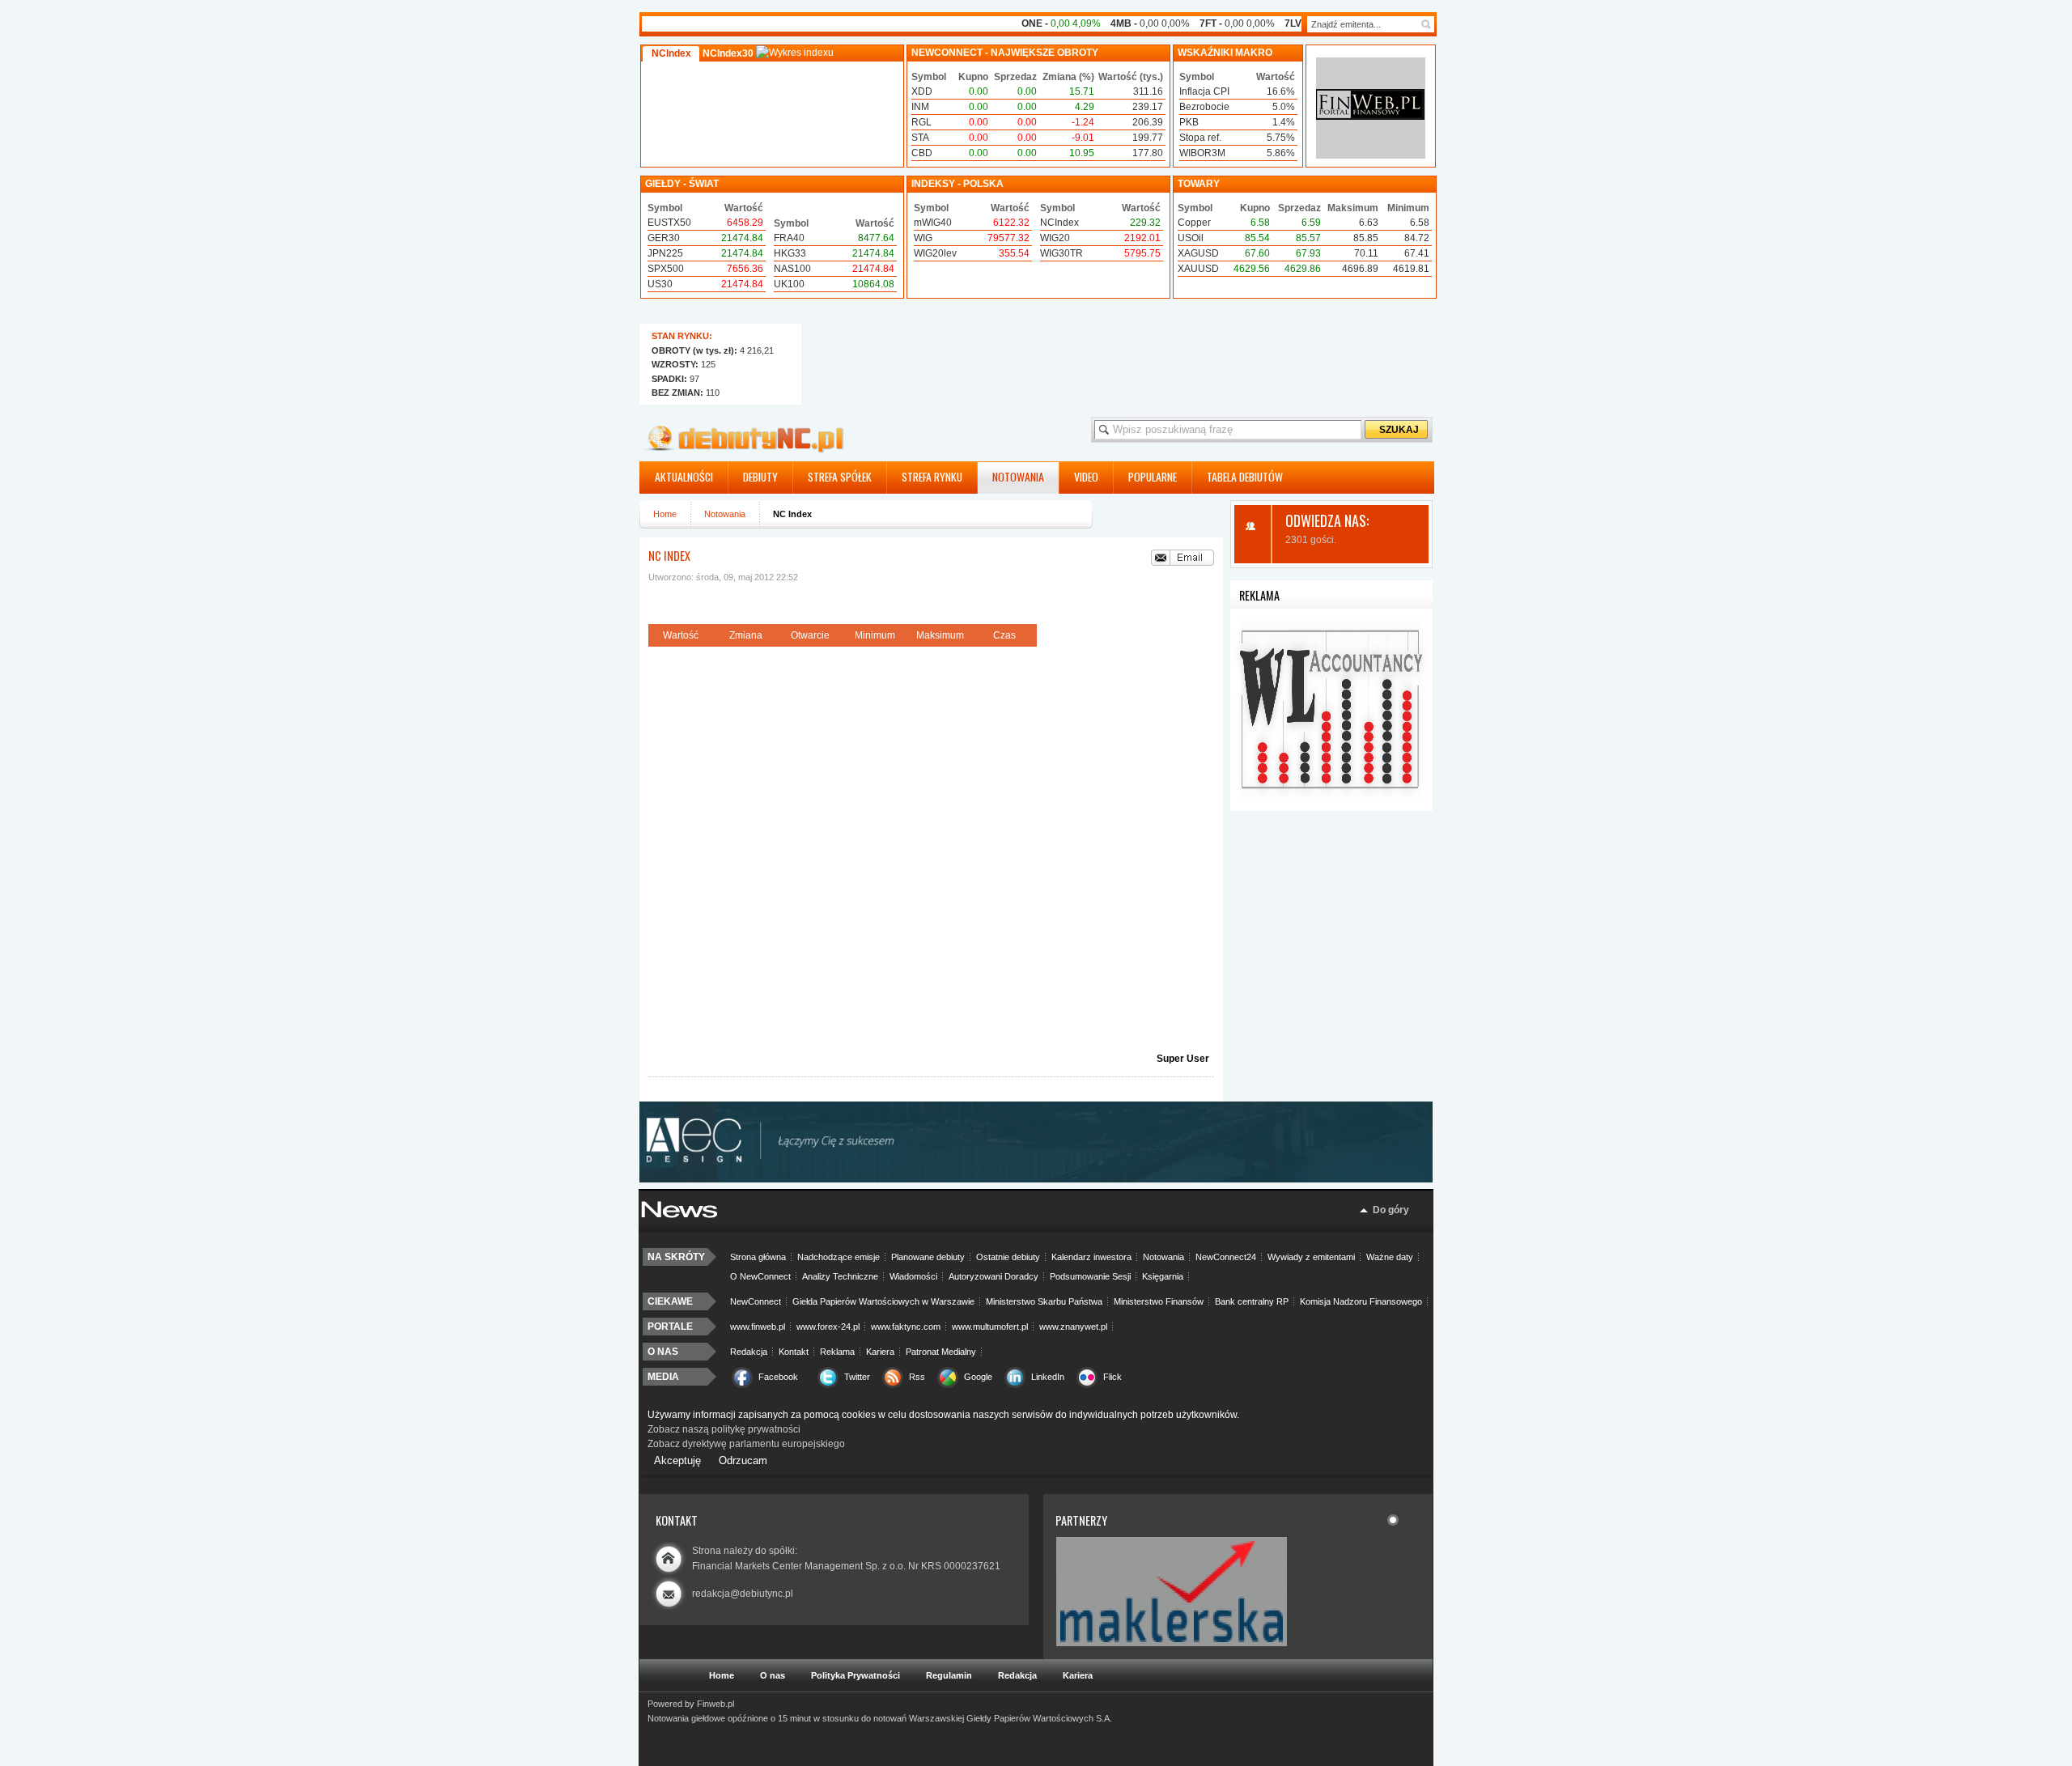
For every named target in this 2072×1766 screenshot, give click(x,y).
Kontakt (794, 1352)
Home (665, 514)
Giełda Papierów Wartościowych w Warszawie (883, 1301)
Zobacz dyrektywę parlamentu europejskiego (746, 1444)
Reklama (837, 1352)
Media (663, 1377)
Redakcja (749, 1352)
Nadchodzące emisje (839, 1257)
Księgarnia (1163, 1276)
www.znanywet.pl (1073, 1327)
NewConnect (756, 1301)
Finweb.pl (715, 1704)
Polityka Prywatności (856, 1675)
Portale (670, 1327)
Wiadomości (913, 1276)
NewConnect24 (1226, 1257)
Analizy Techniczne (840, 1276)
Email (1182, 558)
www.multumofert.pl (990, 1327)
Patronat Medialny (941, 1352)
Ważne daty (1390, 1257)
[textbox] (1363, 24)
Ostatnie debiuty (1008, 1257)
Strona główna (758, 1257)
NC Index (669, 556)
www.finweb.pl (758, 1327)
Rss (917, 1377)
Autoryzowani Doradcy (994, 1276)
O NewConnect (760, 1276)
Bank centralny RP (1252, 1301)
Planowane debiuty (928, 1257)
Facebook (778, 1377)
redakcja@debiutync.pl (743, 1594)
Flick (1112, 1377)
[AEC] (1044, 1179)
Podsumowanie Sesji (1090, 1276)
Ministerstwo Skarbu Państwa (1044, 1301)
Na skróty (676, 1257)
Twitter (857, 1377)
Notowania (725, 514)
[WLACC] (1331, 808)
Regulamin (949, 1675)
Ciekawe (670, 1301)
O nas (663, 1352)
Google (978, 1377)
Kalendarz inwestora (1091, 1257)
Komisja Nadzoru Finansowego (1361, 1301)
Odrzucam (743, 1460)
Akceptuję (677, 1460)
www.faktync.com (906, 1327)
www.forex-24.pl (828, 1327)
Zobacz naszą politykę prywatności (724, 1429)
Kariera (880, 1352)
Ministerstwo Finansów (1159, 1301)
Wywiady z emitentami (1311, 1257)
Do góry (1391, 1210)
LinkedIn (1048, 1377)
